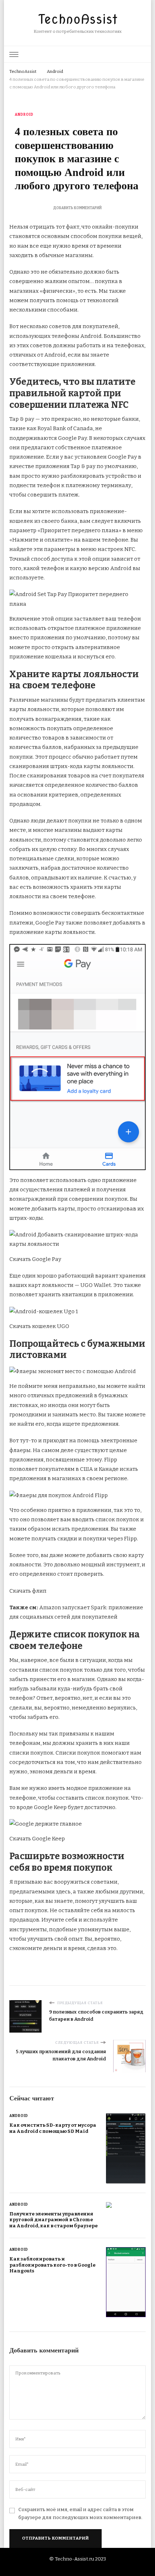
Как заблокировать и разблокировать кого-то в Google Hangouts (52, 2265)
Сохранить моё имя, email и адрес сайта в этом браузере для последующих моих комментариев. (80, 2514)
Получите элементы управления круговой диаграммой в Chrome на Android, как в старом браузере (54, 2220)
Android (24, 115)
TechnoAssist (78, 19)
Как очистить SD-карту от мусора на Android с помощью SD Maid (53, 2128)
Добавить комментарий (77, 208)
